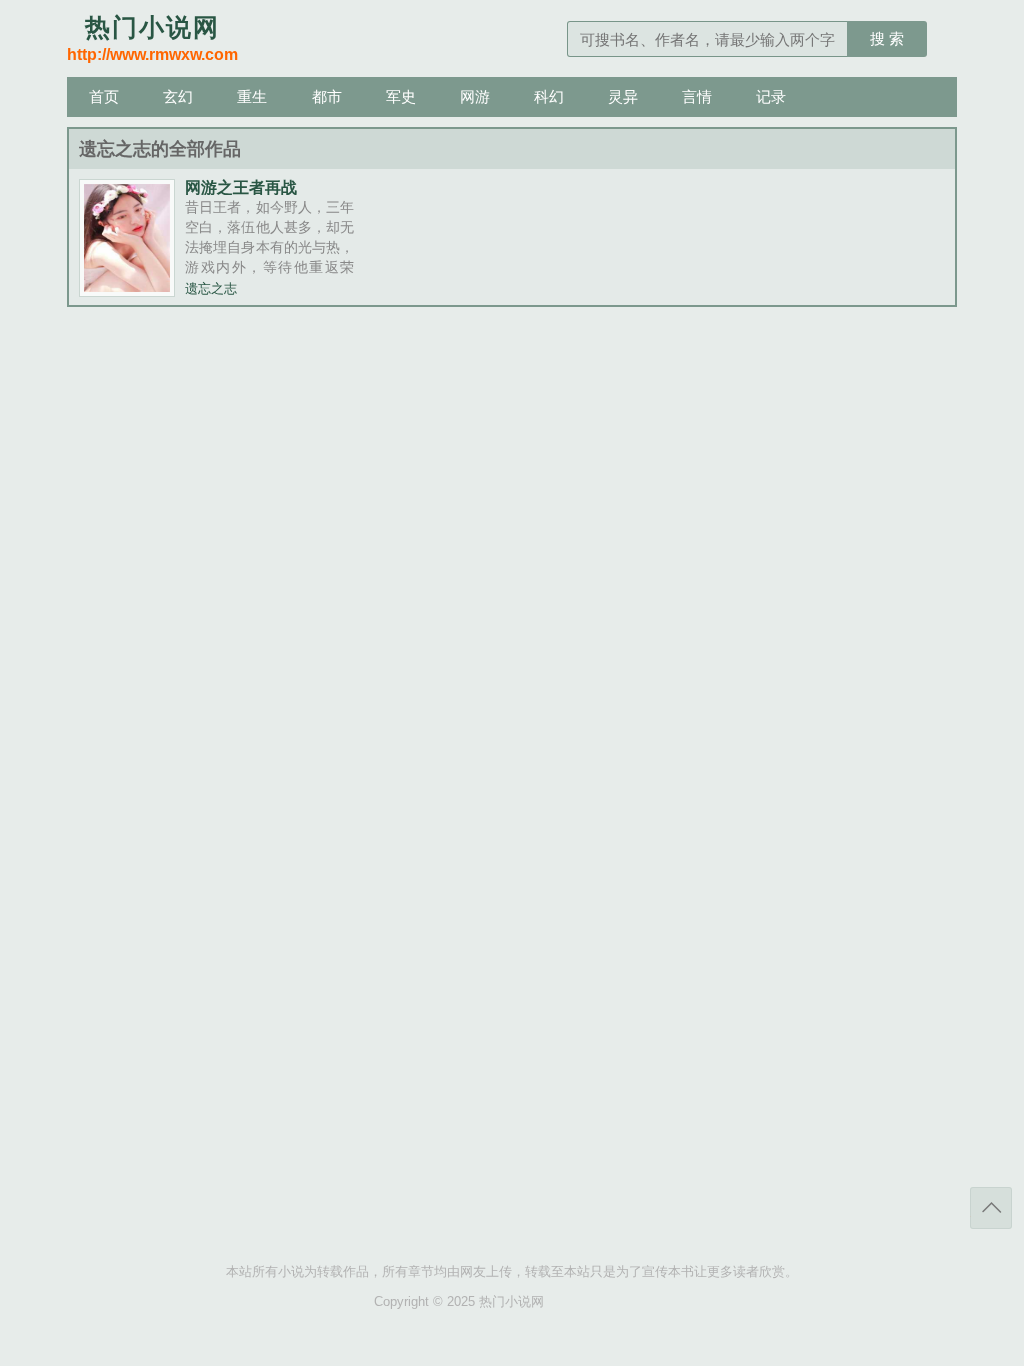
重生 (252, 96)
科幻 (549, 96)
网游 (475, 96)
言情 (697, 96)
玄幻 (178, 96)
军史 (401, 96)
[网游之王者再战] (127, 290)
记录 (771, 96)
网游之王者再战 (241, 187)
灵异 (623, 96)
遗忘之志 (211, 289)
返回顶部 (991, 1208)
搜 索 (887, 38)
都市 (327, 96)
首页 (104, 96)
